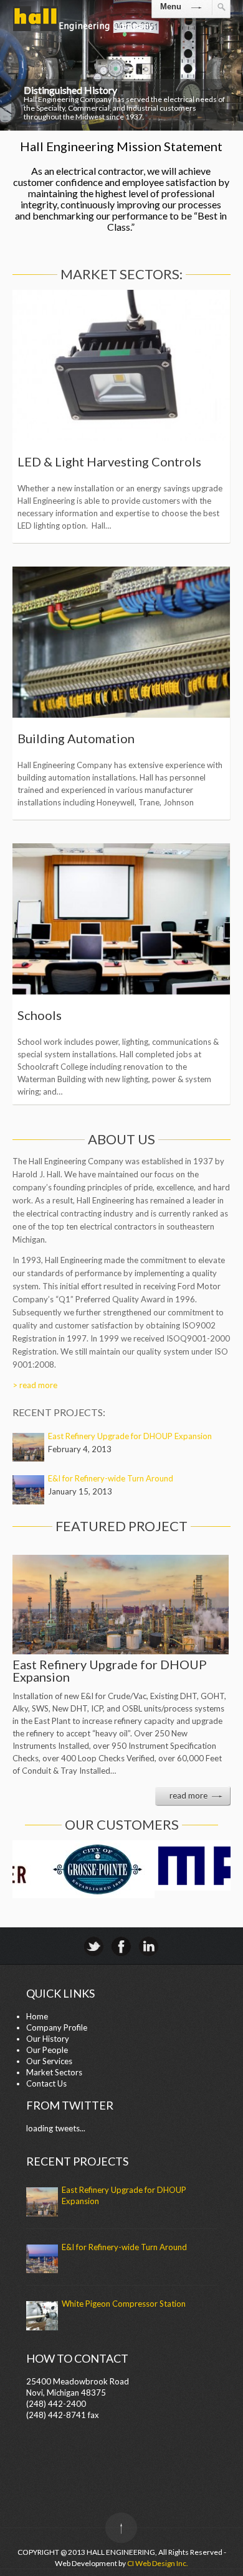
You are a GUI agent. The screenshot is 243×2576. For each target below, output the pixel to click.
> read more (35, 1385)
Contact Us (46, 2083)
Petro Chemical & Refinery (92, 1023)
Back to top (121, 2528)
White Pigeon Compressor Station (124, 2304)
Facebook (121, 1946)
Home (37, 2016)
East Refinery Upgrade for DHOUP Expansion (130, 1436)
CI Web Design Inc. (158, 2563)
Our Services (49, 2061)
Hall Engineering (83, 31)
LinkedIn (149, 1946)
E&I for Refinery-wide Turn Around (111, 1478)
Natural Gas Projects (76, 738)
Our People (47, 2050)
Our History (48, 2039)
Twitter (94, 1946)
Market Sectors (54, 2072)
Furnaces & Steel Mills (80, 461)
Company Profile (57, 2027)
